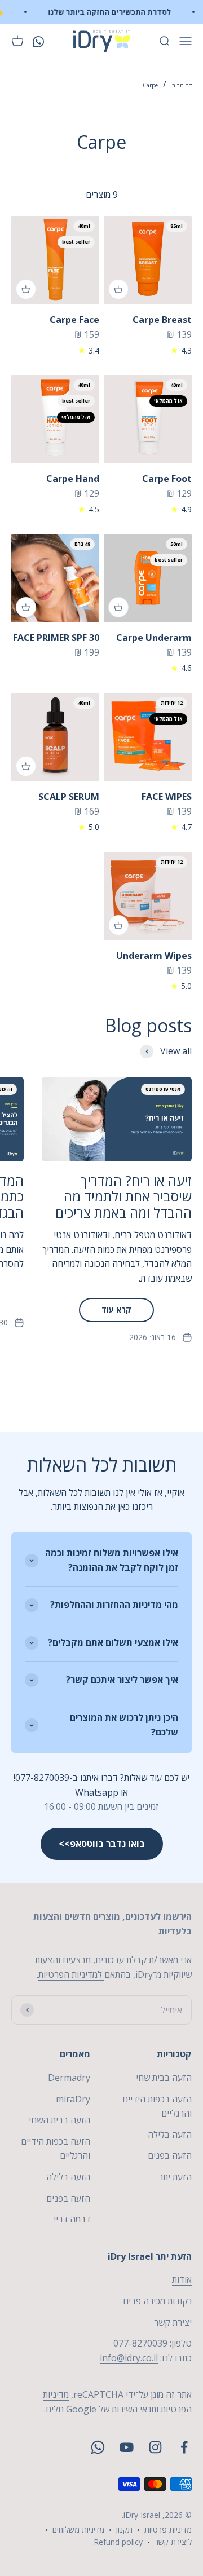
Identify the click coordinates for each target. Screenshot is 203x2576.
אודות (182, 2279)
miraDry (73, 2099)
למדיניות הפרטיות (71, 1974)
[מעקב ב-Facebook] (184, 2447)
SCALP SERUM (69, 797)
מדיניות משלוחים (78, 2529)
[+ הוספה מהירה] (118, 289)
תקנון (124, 2529)
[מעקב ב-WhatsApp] (98, 2447)
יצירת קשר (173, 2322)
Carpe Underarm (154, 638)
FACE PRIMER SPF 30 (56, 638)
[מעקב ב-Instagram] (155, 2447)
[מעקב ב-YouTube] (127, 2447)
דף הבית (182, 85)
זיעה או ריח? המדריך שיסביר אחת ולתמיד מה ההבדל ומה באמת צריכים (123, 1197)
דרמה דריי (72, 2219)
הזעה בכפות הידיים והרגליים (157, 2106)
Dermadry (69, 2078)
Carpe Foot (167, 479)
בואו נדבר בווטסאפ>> (102, 1844)
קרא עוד (116, 1309)
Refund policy (118, 2542)
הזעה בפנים (170, 2155)
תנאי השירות (134, 2409)
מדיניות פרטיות (168, 2529)
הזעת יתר (175, 2177)
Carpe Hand (73, 479)
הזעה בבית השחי (59, 2120)
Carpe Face (74, 320)
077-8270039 (140, 2343)
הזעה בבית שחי (164, 2078)
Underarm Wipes (154, 956)
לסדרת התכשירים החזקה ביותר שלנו (116, 12)
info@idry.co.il (129, 2358)
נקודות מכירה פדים (157, 2301)
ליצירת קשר (173, 2542)
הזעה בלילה (170, 2135)
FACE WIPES (167, 797)
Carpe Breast (162, 320)
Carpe (150, 85)
